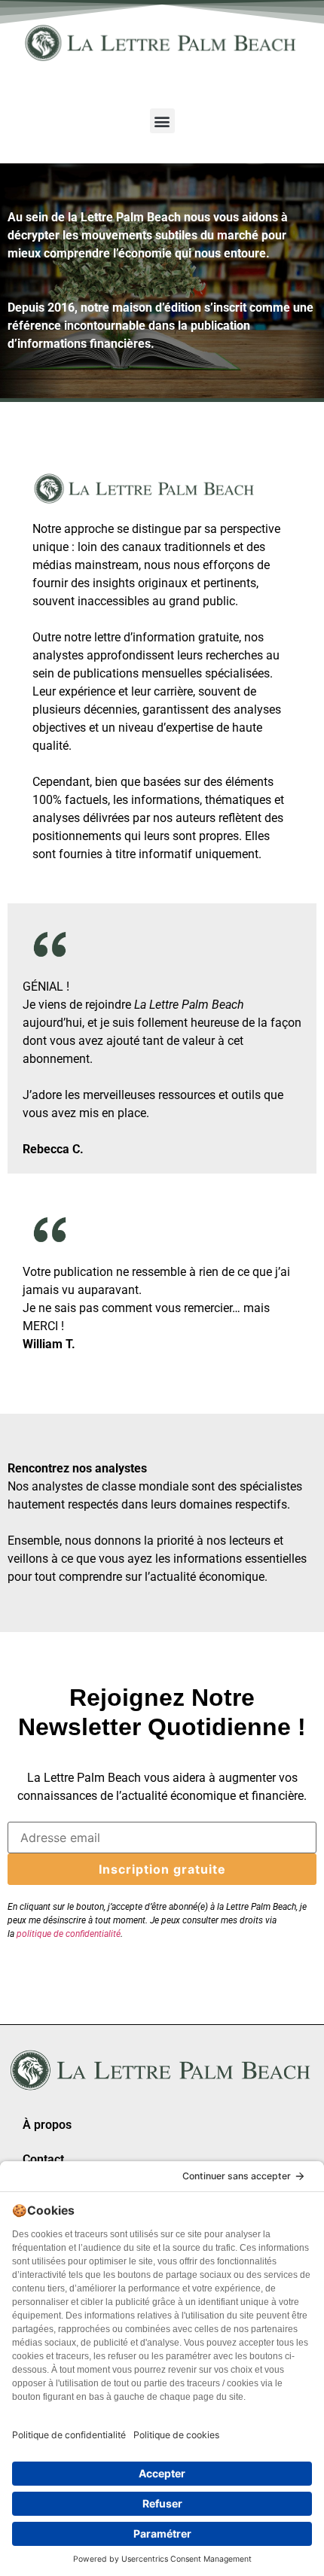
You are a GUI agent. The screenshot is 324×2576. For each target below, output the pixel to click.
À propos (47, 2125)
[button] (162, 121)
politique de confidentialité (69, 1934)
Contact (43, 2159)
